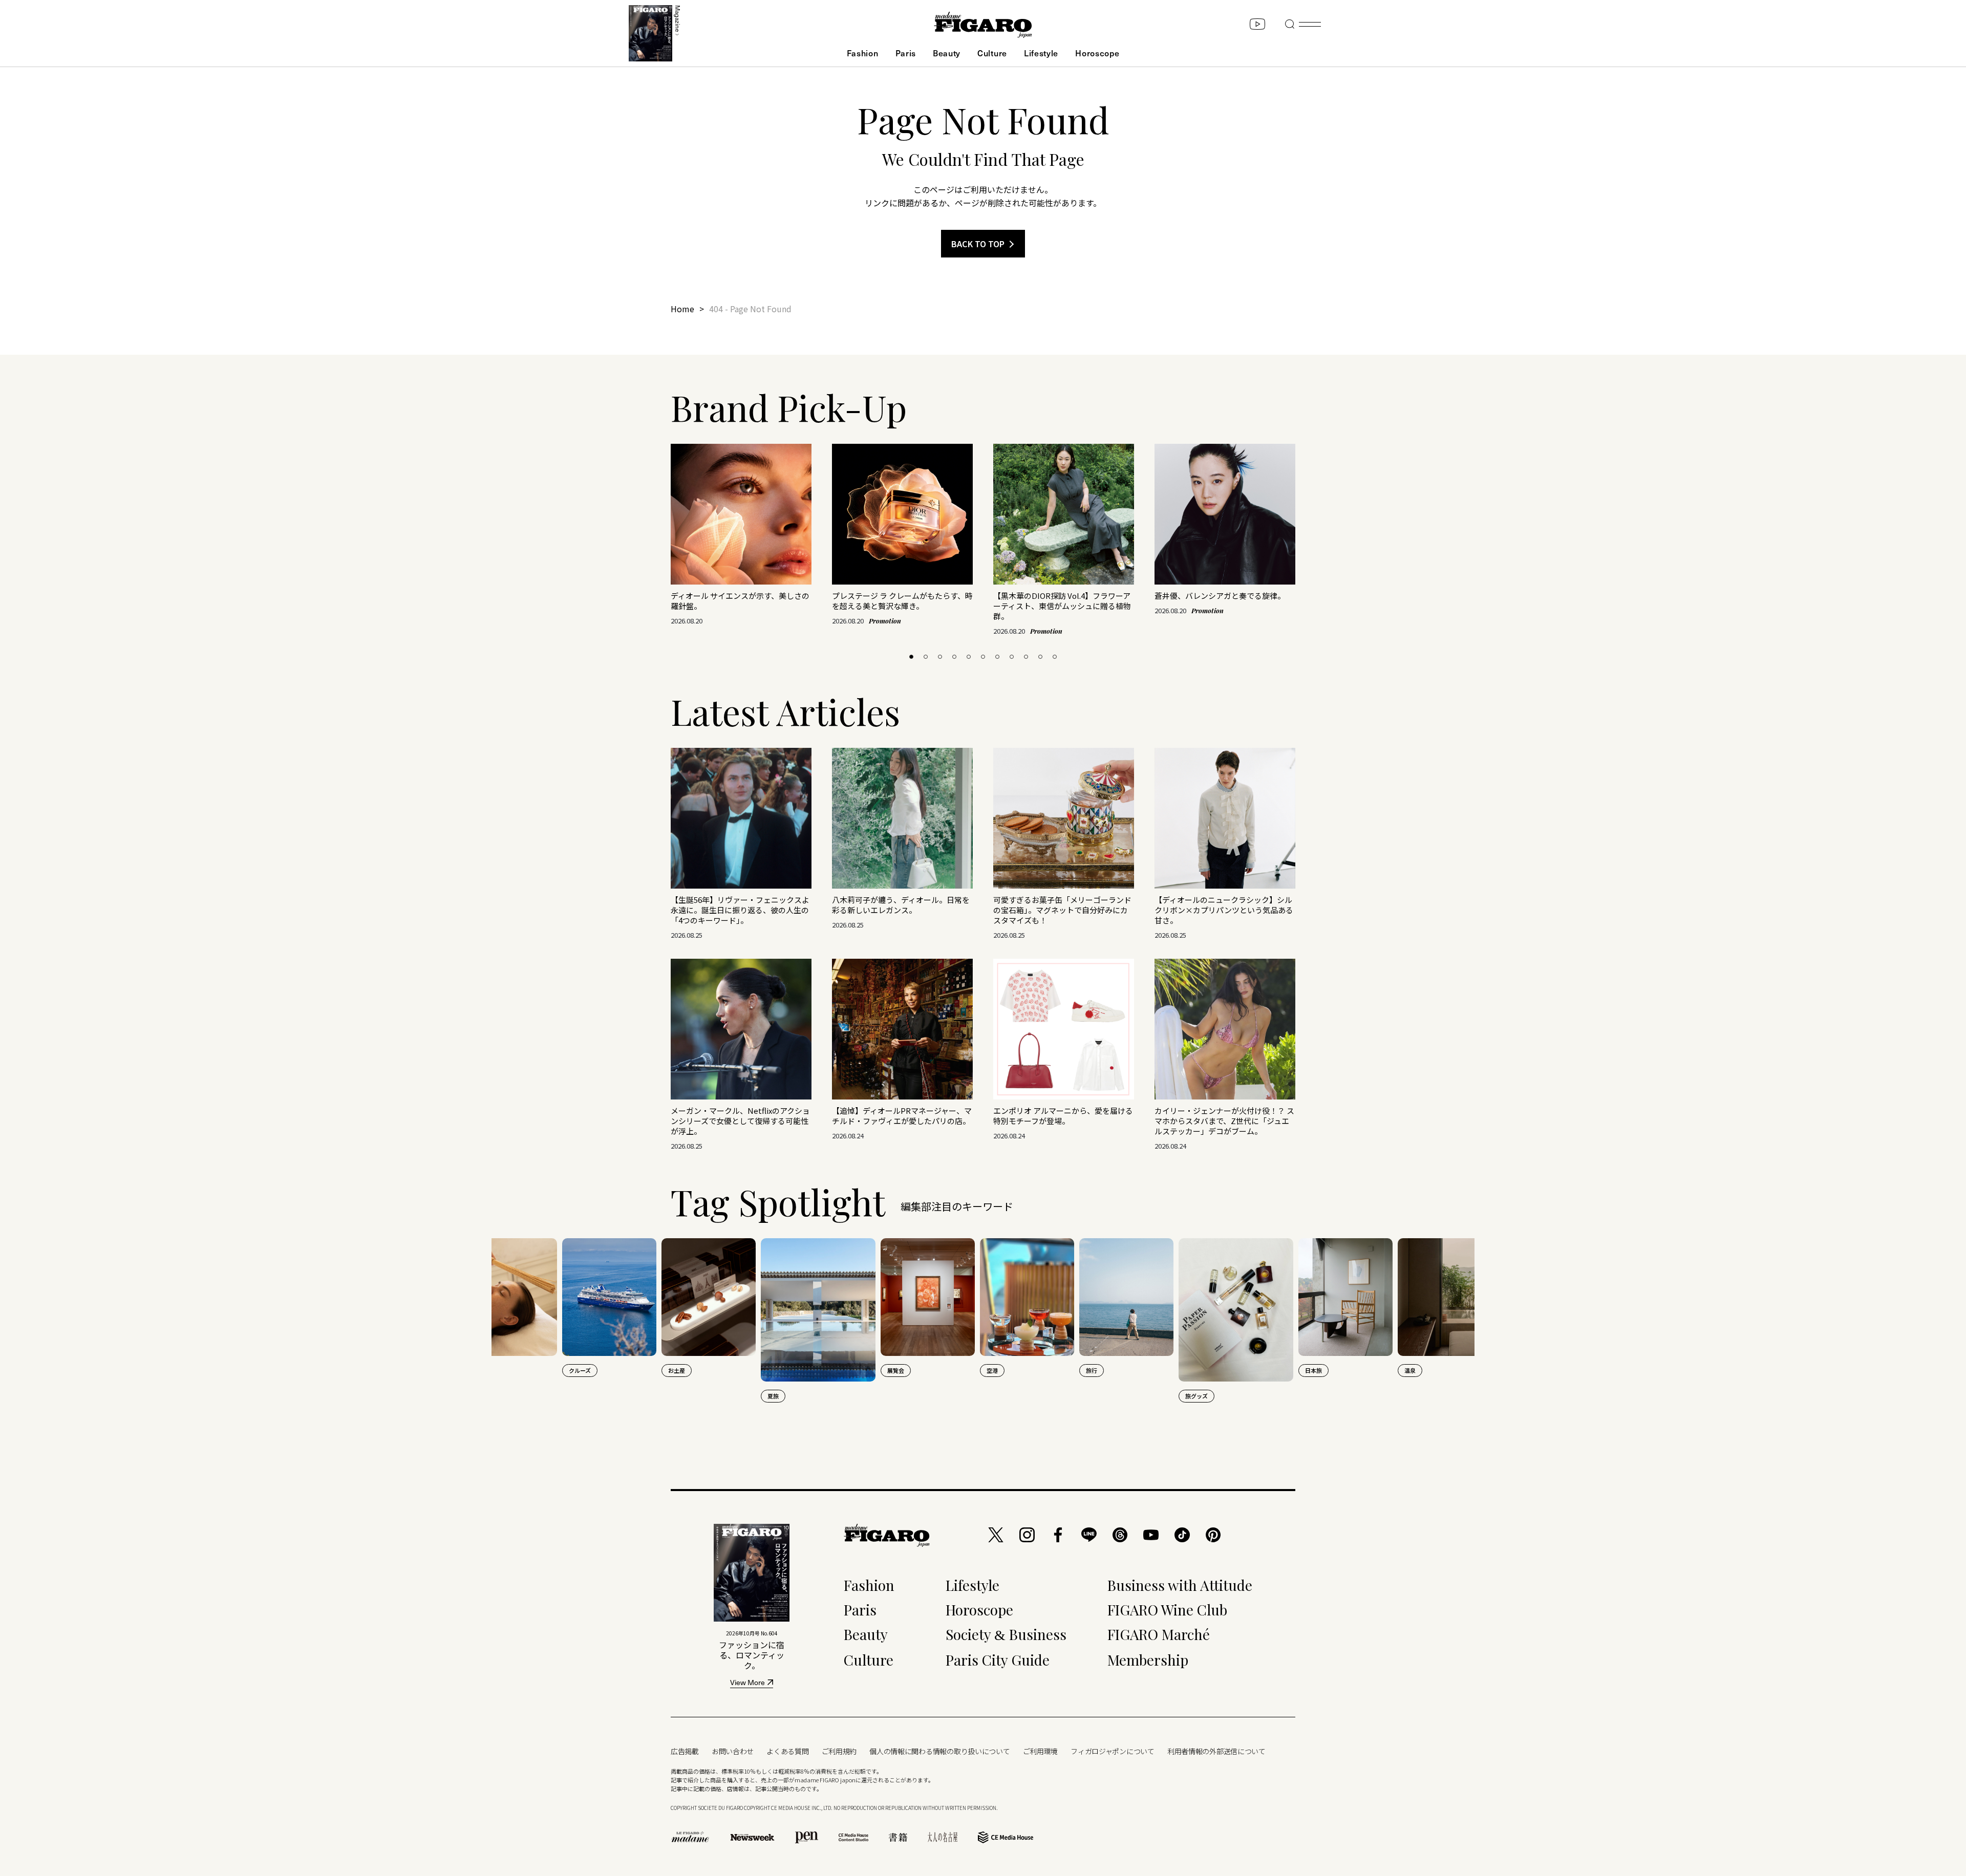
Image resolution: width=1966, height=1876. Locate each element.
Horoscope (1097, 53)
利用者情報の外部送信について (1216, 1751)
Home (682, 309)
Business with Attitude (1180, 1585)
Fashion (863, 53)
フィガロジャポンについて (1113, 1751)
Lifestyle (1041, 53)
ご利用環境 (1041, 1751)
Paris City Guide (998, 1660)
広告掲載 (685, 1751)
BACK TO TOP (978, 244)
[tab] (911, 657)
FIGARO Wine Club (1167, 1610)
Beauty (947, 53)
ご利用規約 (839, 1751)
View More (747, 1683)
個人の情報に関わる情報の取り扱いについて (939, 1751)
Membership (1148, 1660)
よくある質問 (787, 1751)
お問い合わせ (733, 1751)
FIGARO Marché (1159, 1634)
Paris (906, 53)
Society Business (1006, 1634)
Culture (992, 53)
